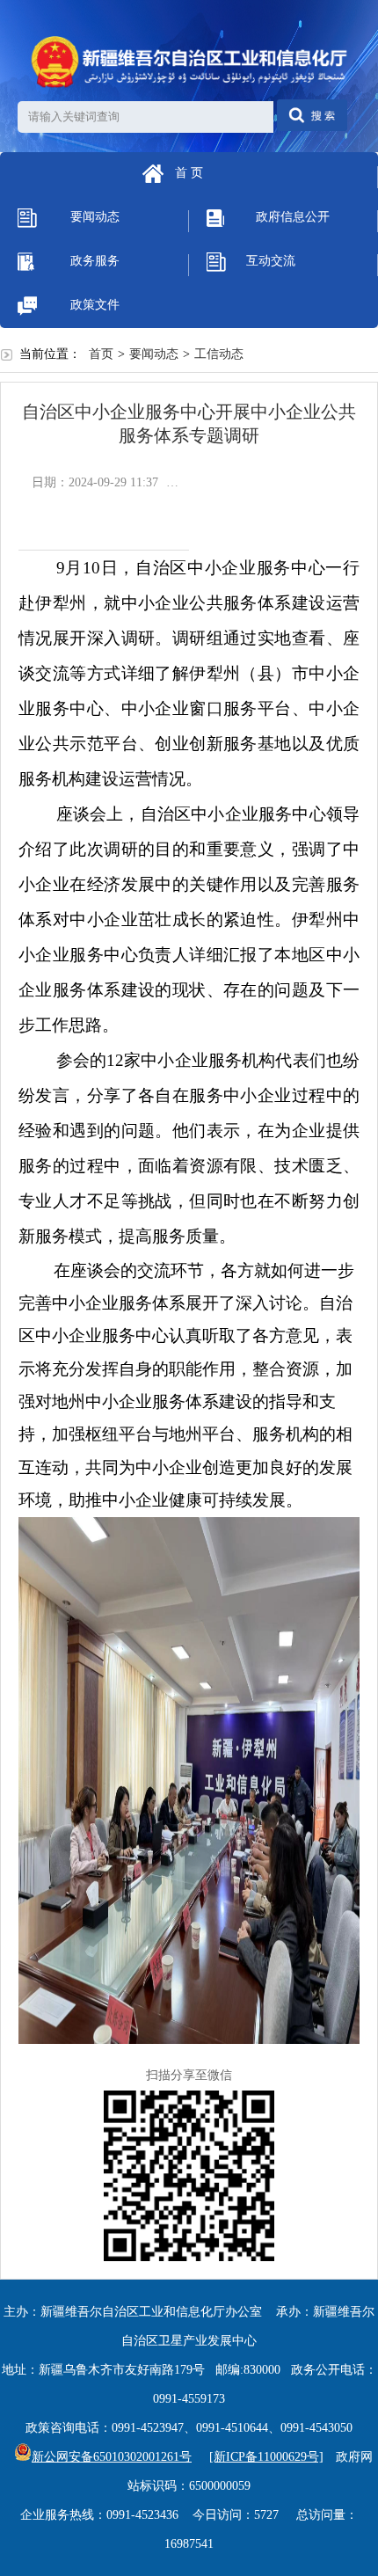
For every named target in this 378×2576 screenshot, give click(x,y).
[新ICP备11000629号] (266, 2457)
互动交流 (271, 261)
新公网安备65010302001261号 (112, 2457)
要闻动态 (95, 217)
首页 (101, 354)
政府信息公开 (293, 217)
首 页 (189, 173)
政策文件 (95, 305)
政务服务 (95, 261)
